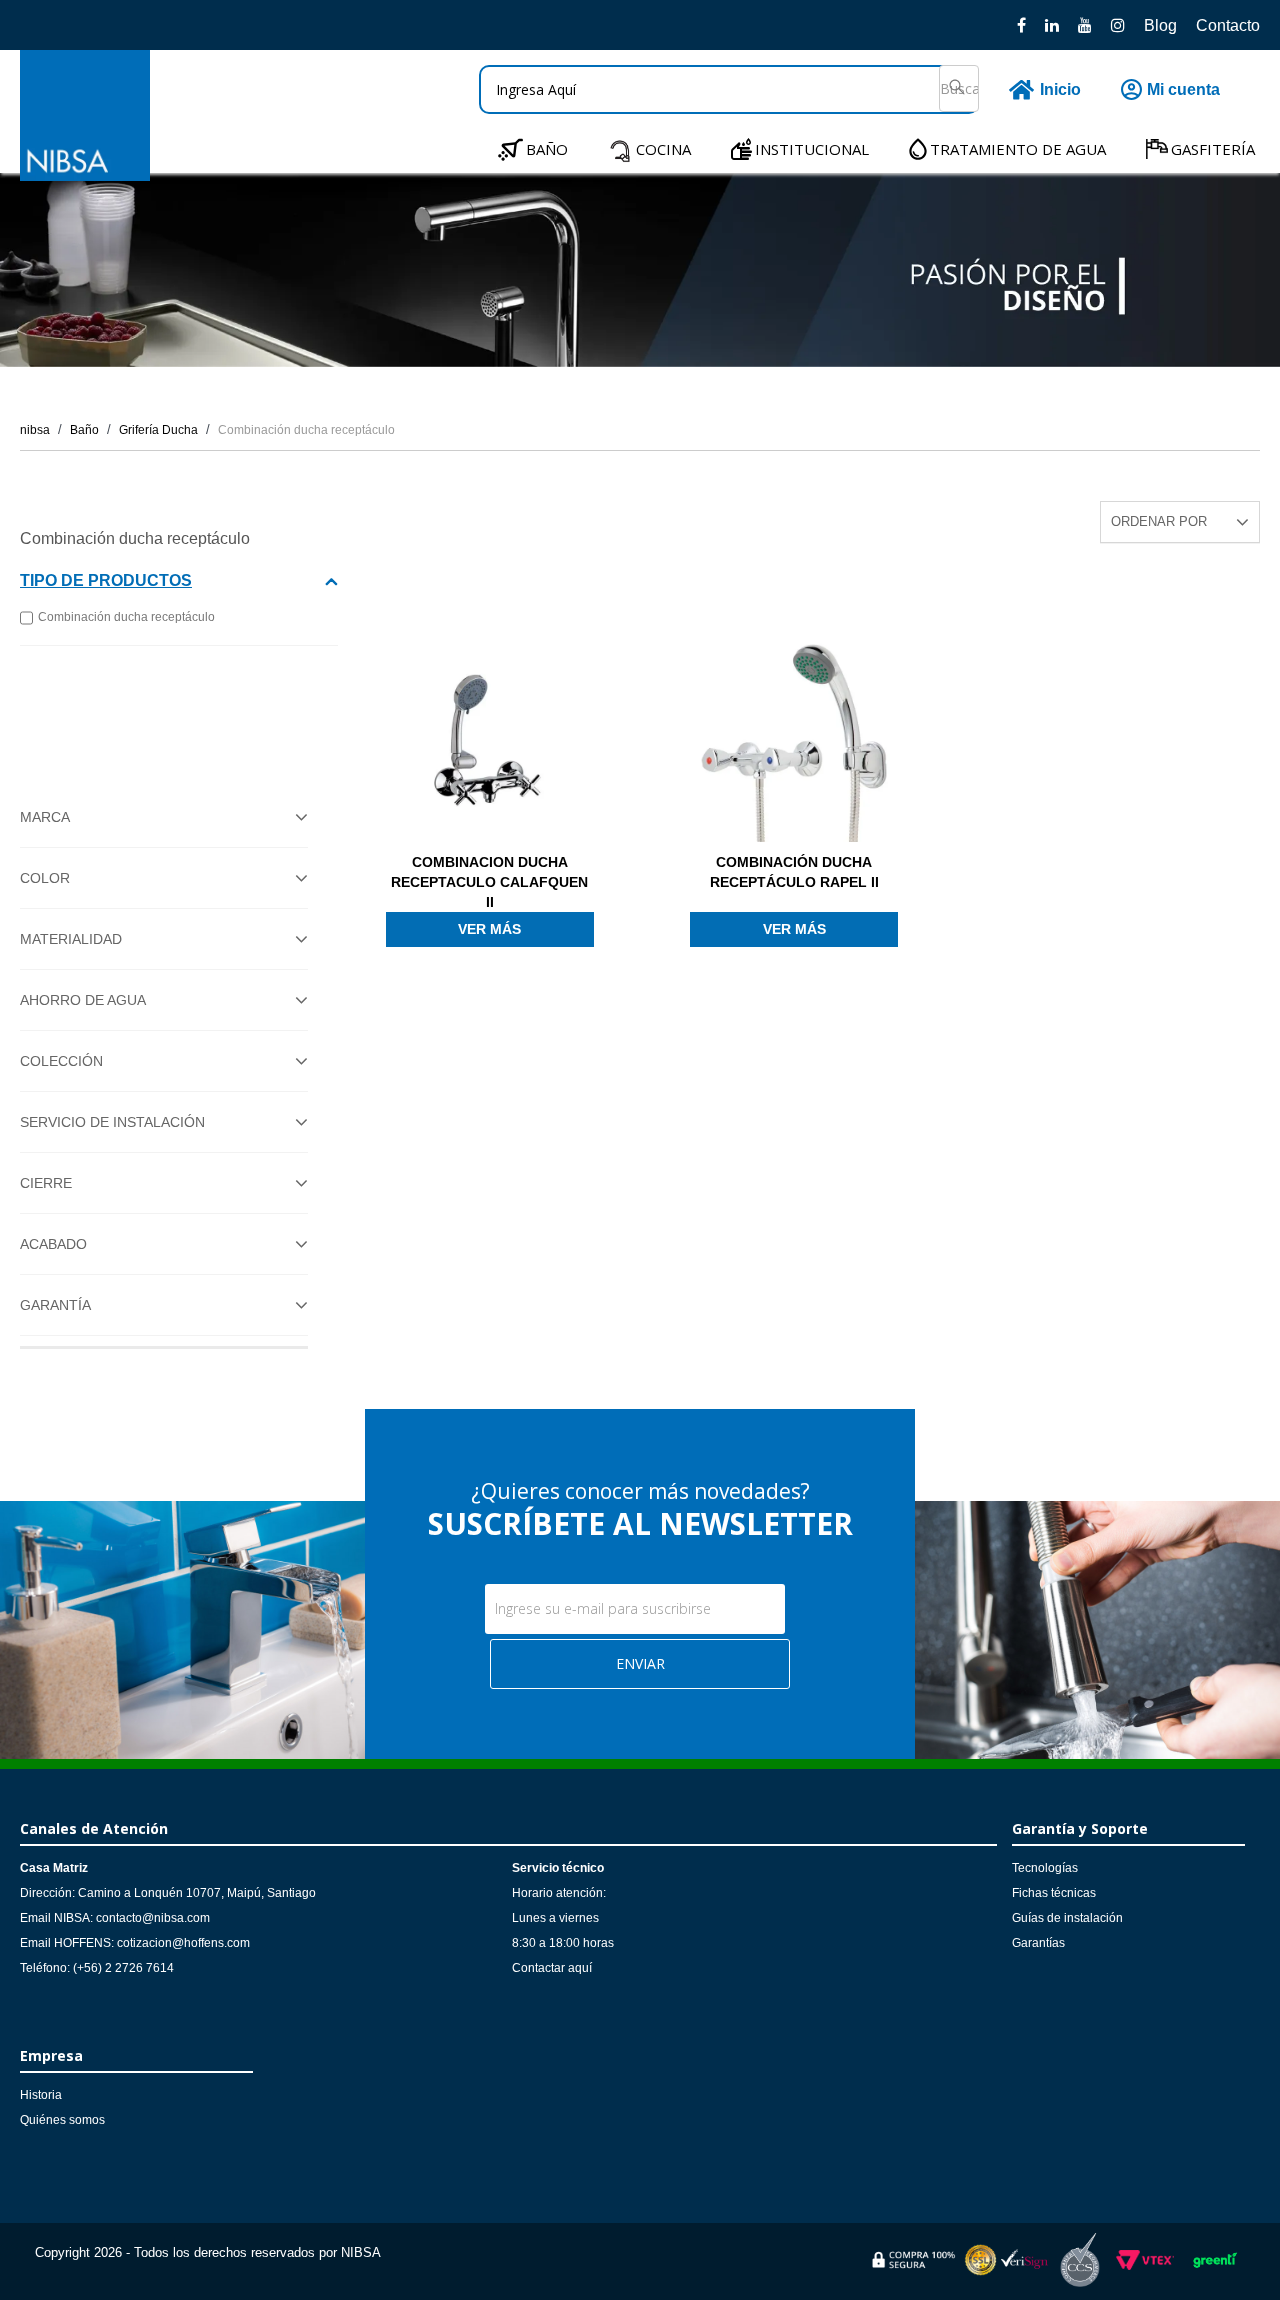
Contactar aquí (552, 1968)
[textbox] (729, 89)
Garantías (1038, 1943)
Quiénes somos (62, 2120)
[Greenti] (1215, 2271)
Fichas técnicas (1054, 1893)
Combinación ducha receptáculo (306, 430)
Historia (41, 2095)
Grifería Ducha (158, 430)
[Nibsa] (85, 175)
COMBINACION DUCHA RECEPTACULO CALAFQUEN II (489, 882)
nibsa (35, 430)
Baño (84, 430)
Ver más (489, 929)
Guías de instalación (1067, 1918)
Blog (1160, 25)
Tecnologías (1045, 1868)
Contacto (1228, 25)
